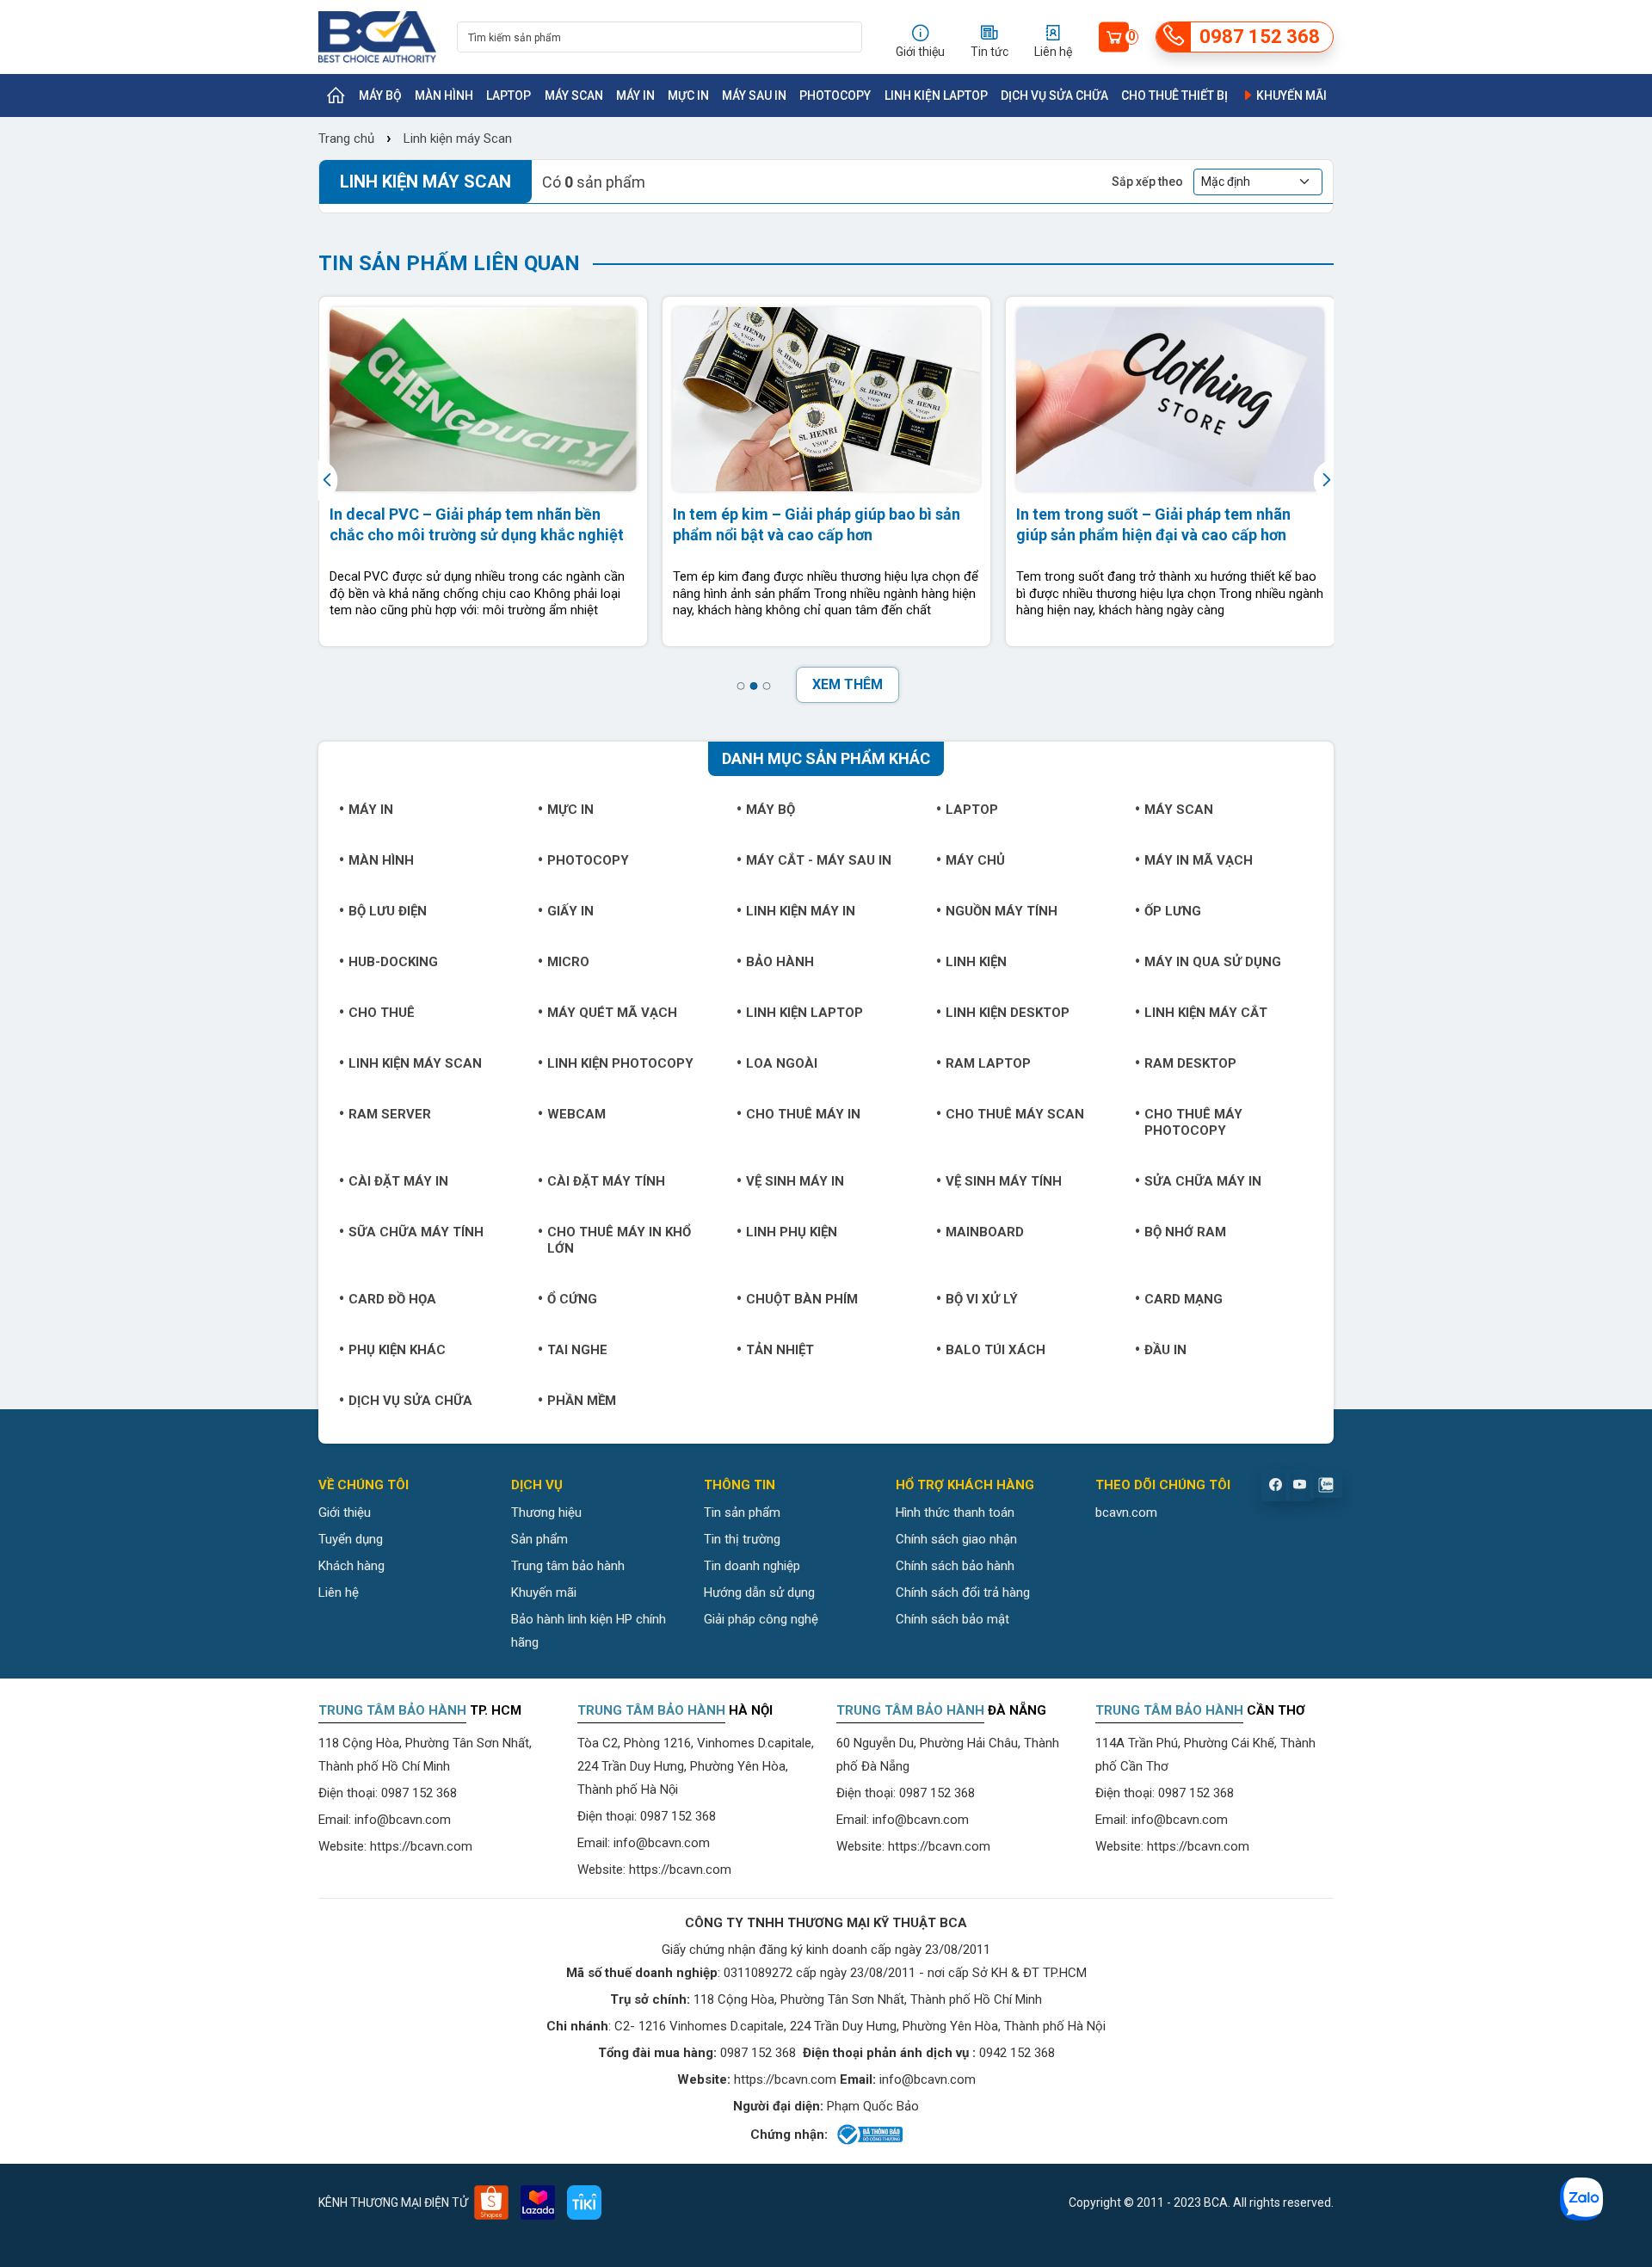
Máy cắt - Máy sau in (819, 860)
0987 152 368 (419, 1793)
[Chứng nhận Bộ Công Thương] (869, 2135)
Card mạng (1184, 1299)
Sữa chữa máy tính (416, 1232)
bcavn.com (1126, 1512)
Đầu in (1165, 1350)
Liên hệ (339, 1592)
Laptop (509, 95)
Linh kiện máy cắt (1206, 1013)
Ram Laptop (988, 1063)
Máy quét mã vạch (612, 1013)
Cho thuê (382, 1013)
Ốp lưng (1173, 911)
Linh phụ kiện (792, 1232)
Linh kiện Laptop (936, 95)
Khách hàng (351, 1566)
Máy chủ (975, 860)
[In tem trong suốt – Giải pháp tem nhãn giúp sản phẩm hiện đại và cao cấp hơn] (1170, 399)
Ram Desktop (1190, 1063)
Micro (568, 962)
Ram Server (390, 1114)
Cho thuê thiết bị (1174, 95)
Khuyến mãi (1290, 95)
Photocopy (835, 95)
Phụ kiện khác (397, 1350)
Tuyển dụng (351, 1539)
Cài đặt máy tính (606, 1181)
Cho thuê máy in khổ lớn (619, 1240)
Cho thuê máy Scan (1015, 1114)
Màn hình (444, 95)
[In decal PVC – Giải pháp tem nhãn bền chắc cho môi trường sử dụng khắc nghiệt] (483, 399)
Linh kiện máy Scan (456, 139)
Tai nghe (577, 1350)
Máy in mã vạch (1199, 860)
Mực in (688, 95)
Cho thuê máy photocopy (1193, 1122)
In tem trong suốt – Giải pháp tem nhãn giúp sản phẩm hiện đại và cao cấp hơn (1153, 524)
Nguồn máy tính (1002, 911)
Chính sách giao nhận (956, 1539)
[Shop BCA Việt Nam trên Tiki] (584, 2202)
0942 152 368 (1017, 2053)
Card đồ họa (392, 1299)
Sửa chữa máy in (1203, 1181)
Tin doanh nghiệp (752, 1566)
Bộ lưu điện (388, 911)
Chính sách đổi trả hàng (963, 1592)
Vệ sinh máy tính (1004, 1181)
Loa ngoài (782, 1063)
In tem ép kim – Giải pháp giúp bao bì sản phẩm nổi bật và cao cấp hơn (817, 524)
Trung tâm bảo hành (568, 1566)
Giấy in (570, 911)
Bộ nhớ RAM (1185, 1232)
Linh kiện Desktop (1008, 1013)
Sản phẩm (539, 1539)
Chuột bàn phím (802, 1299)
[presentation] (329, 481)
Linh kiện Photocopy (620, 1063)
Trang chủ (346, 139)
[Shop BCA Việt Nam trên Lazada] (538, 2202)
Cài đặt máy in (398, 1181)
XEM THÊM (848, 684)
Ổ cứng (572, 1299)
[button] (740, 686)
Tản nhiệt (780, 1350)
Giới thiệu (345, 1512)
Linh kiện (976, 962)
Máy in (635, 95)
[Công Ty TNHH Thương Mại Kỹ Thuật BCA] (377, 37)
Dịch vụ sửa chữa (1054, 95)
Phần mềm (582, 1401)
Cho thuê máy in (803, 1114)
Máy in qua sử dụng (1213, 962)
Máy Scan (574, 95)
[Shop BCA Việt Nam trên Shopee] (491, 2202)
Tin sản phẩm (742, 1512)
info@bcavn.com (403, 1820)
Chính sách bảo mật (952, 1619)
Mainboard (985, 1232)
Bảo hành (780, 962)
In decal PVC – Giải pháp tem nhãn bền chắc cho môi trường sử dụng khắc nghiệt (477, 524)
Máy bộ (380, 95)
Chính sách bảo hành (955, 1566)
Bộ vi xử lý (982, 1299)
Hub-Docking (393, 962)
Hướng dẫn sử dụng (759, 1592)
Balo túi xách (996, 1350)
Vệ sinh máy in (795, 1181)
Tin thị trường (742, 1539)
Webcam (576, 1114)
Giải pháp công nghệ (761, 1619)
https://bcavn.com (421, 1846)
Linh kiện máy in (801, 911)
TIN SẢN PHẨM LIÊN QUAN (449, 263)
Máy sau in (754, 95)
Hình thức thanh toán (955, 1512)
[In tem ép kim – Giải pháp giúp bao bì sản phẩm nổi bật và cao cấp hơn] (826, 399)
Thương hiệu (546, 1512)
